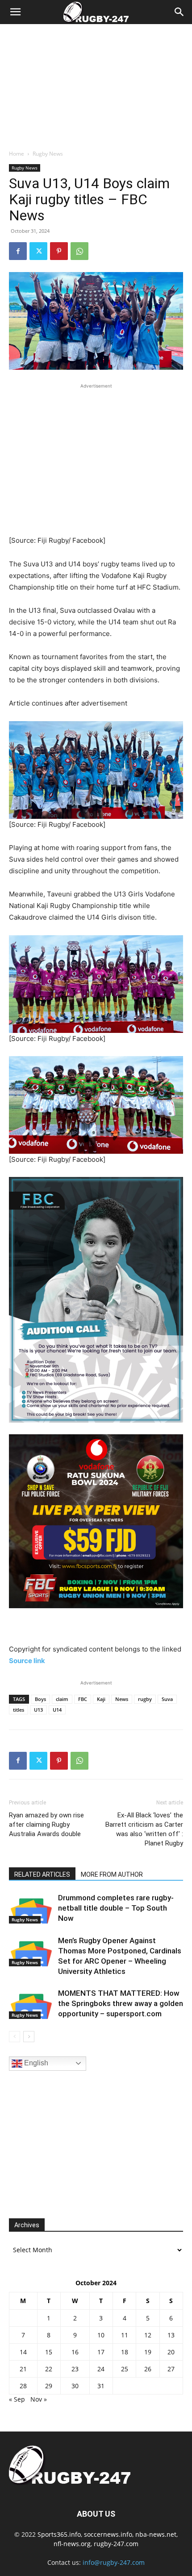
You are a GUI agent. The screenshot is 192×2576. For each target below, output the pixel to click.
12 (148, 2335)
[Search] (179, 12)
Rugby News (48, 154)
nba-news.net (156, 2534)
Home (17, 154)
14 (23, 2352)
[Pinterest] (59, 251)
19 (148, 2352)
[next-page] (29, 2037)
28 (23, 2386)
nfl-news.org (72, 2544)
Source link (27, 1661)
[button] (15, 12)
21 (23, 2369)
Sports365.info (59, 2534)
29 (49, 2386)
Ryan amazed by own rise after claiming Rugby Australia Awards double (46, 1825)
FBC (83, 1699)
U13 (38, 1710)
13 (171, 2335)
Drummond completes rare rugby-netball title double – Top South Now (116, 1908)
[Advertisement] (96, 84)
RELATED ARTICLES (42, 1874)
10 (101, 2335)
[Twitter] (38, 251)
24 (101, 2369)
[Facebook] (18, 251)
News (122, 1699)
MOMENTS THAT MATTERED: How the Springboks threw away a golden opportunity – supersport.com (121, 2003)
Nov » (39, 2399)
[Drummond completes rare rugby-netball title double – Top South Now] (31, 1908)
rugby (145, 1699)
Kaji (101, 1699)
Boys (40, 1699)
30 (75, 2386)
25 (125, 2369)
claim (62, 1699)
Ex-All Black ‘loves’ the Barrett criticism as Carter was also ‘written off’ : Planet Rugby (144, 1829)
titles (19, 1710)
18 (125, 2352)
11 (125, 2335)
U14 (57, 1710)
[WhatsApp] (79, 251)
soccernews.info (108, 2534)
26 (148, 2369)
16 (75, 2352)
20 (171, 2352)
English (35, 2063)
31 (101, 2386)
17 (101, 2352)
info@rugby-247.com (114, 2562)
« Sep (17, 2399)
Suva (167, 1699)
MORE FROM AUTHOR (112, 1874)
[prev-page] (15, 2037)
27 (171, 2369)
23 (75, 2369)
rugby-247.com (116, 2544)
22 (49, 2369)
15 (49, 2352)
